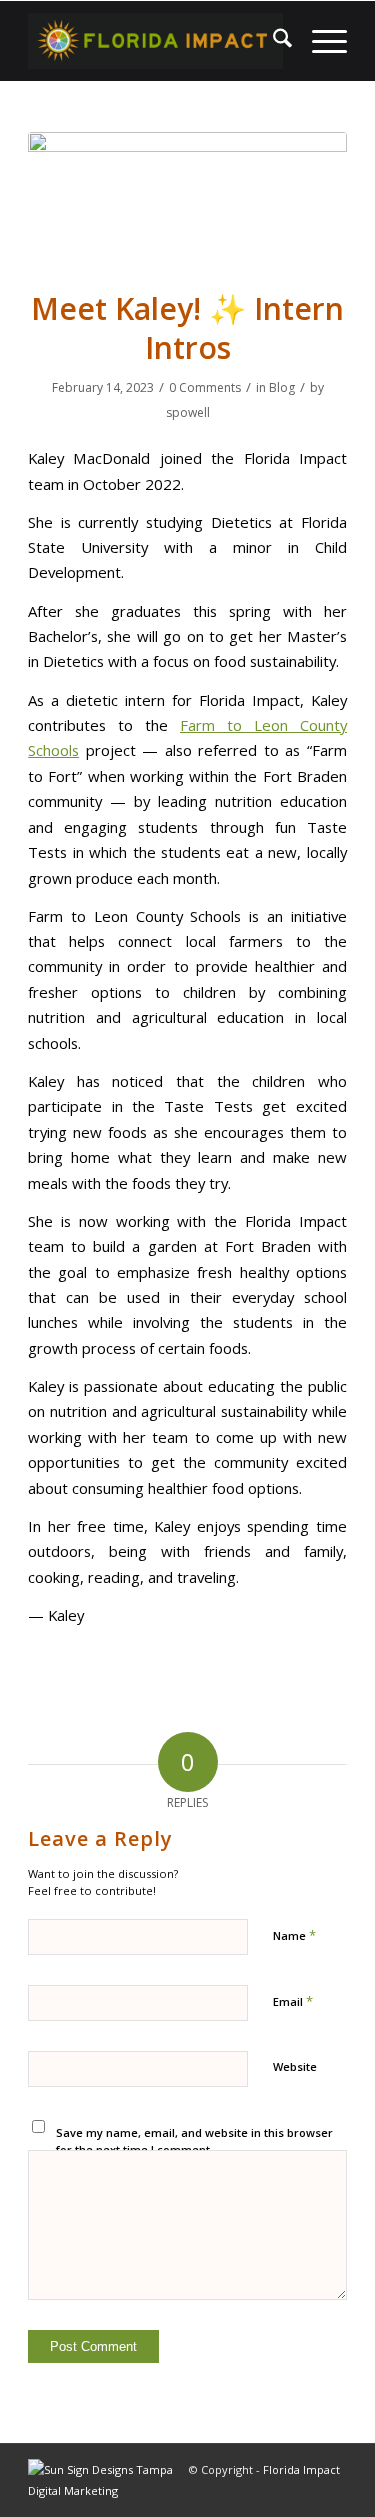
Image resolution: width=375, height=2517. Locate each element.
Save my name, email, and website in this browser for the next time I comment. (194, 2141)
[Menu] (319, 41)
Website (295, 2066)
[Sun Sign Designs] (108, 2490)
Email (293, 2001)
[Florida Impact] (155, 41)
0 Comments (205, 387)
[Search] (272, 41)
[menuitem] (272, 41)
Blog (282, 387)
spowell (188, 412)
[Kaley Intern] (187, 198)
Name (294, 1935)
